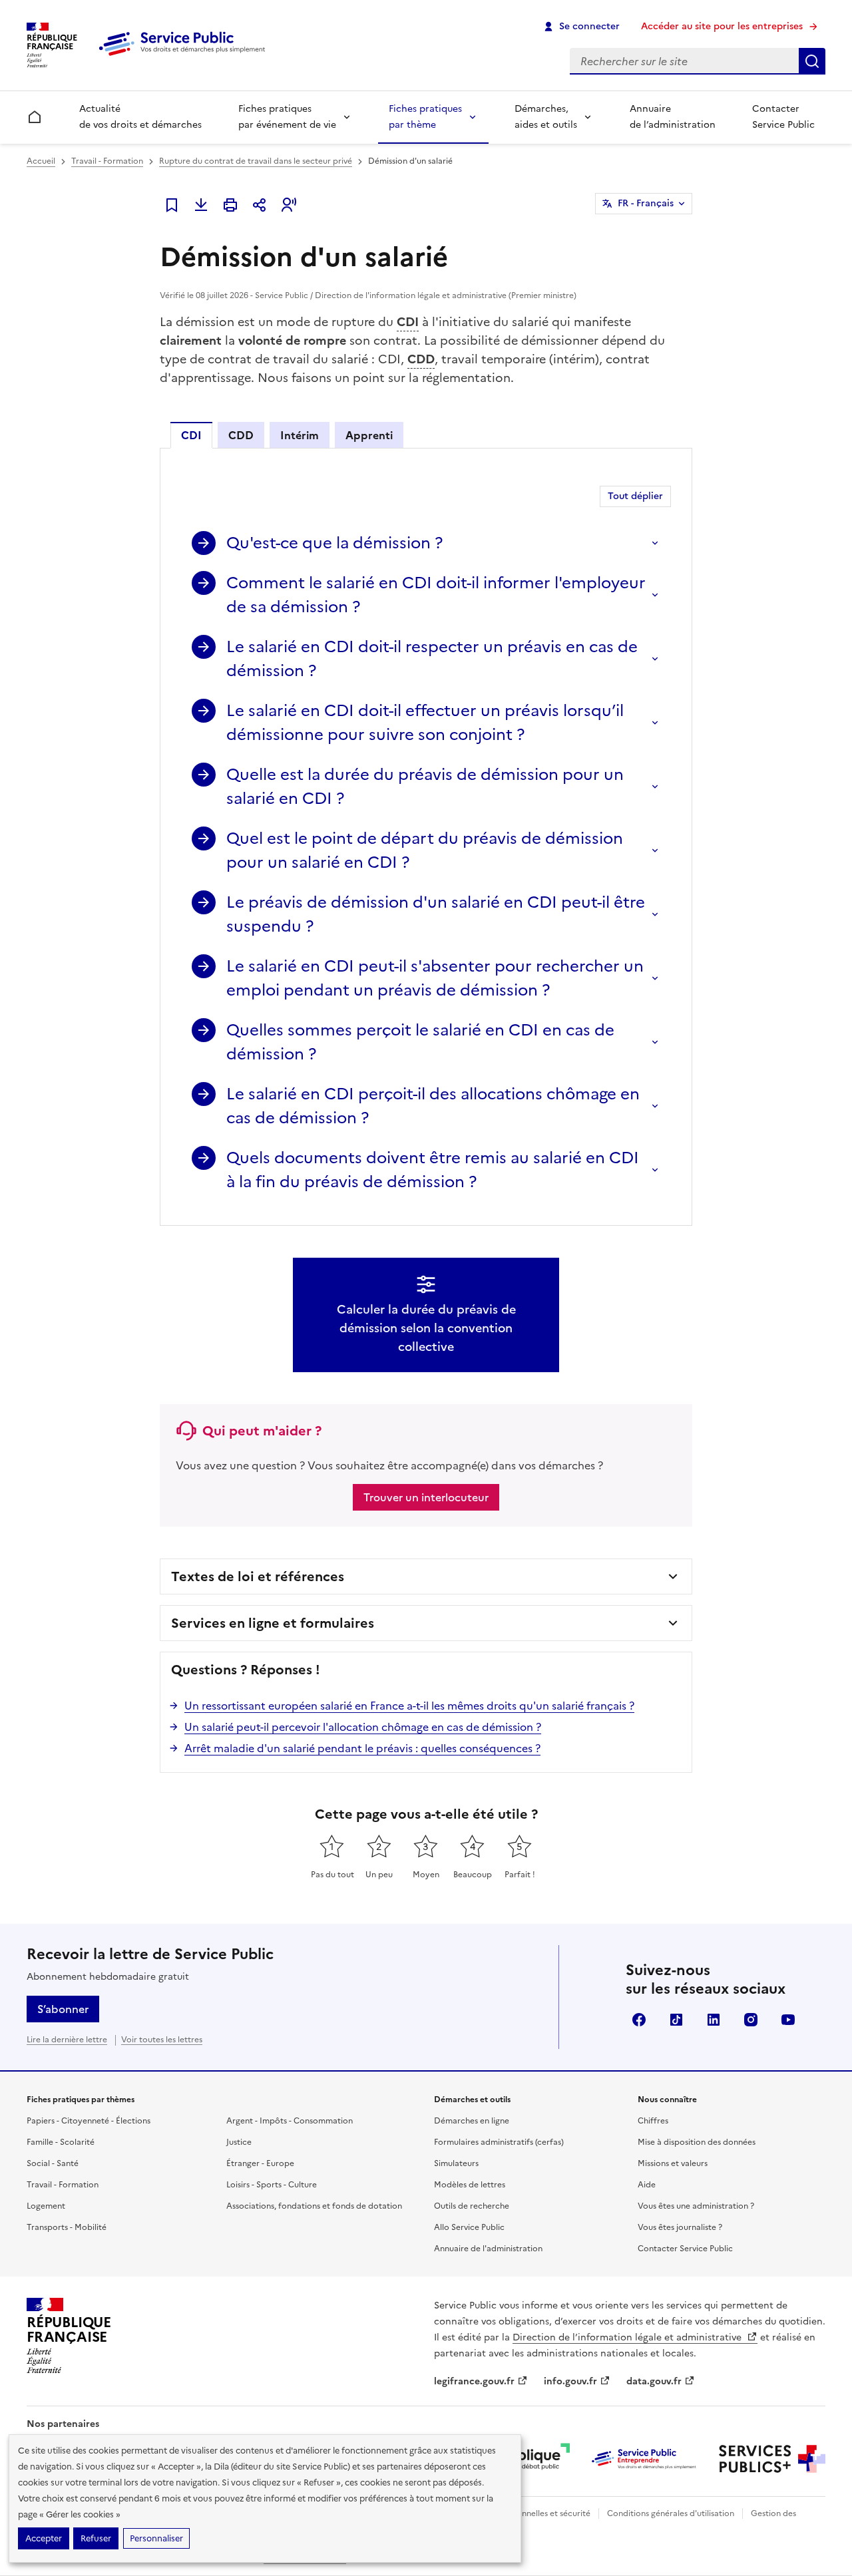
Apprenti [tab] (369, 435)
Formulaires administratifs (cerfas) (499, 2142)
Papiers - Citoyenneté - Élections (89, 2121)
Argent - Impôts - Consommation (290, 2121)
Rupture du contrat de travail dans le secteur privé (256, 161)
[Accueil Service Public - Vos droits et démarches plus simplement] (185, 57)
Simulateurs (456, 2163)
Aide (647, 2185)
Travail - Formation (107, 161)
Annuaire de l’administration (673, 117)
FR (646, 203)
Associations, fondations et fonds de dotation (314, 2206)
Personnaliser (156, 2538)
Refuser (96, 2538)
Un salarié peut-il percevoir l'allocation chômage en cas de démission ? (363, 1727)
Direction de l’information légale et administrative (628, 2337)
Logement (46, 2206)
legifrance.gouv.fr (474, 2381)
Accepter (44, 2538)
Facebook (639, 2020)
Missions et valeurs (673, 2163)
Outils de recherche (472, 2206)
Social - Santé (53, 2163)
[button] (289, 205)
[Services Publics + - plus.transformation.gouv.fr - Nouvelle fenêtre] (772, 2459)
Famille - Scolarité (61, 2142)
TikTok (676, 2020)
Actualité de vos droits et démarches (140, 117)
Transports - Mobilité (67, 2227)
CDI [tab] (191, 435)
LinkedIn (714, 2020)
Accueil (41, 161)
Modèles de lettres (470, 2185)
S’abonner (63, 2009)
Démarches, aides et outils (546, 117)
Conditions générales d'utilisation (671, 2513)
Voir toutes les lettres (162, 2040)
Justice (239, 2142)
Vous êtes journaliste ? (680, 2227)
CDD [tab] (241, 435)
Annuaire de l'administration (488, 2249)
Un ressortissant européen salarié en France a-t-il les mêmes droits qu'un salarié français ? (409, 1706)
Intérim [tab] (300, 435)
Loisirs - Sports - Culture (272, 2185)
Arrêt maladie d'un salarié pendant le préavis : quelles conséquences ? (362, 1748)
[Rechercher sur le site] (812, 61)
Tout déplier (635, 496)
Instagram (751, 2020)
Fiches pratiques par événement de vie (287, 117)
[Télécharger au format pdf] (201, 205)
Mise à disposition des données (697, 2142)
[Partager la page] (260, 205)
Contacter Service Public (783, 117)
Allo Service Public (469, 2227)
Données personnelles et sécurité (527, 2513)
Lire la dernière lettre (67, 2040)
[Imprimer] (230, 205)
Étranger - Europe (260, 2163)
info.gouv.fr (570, 2381)
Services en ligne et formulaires (273, 1623)
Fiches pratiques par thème (425, 117)
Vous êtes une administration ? (696, 2206)
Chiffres (653, 2121)
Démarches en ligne (472, 2121)
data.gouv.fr (654, 2381)
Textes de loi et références (258, 1576)
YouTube (788, 2020)
